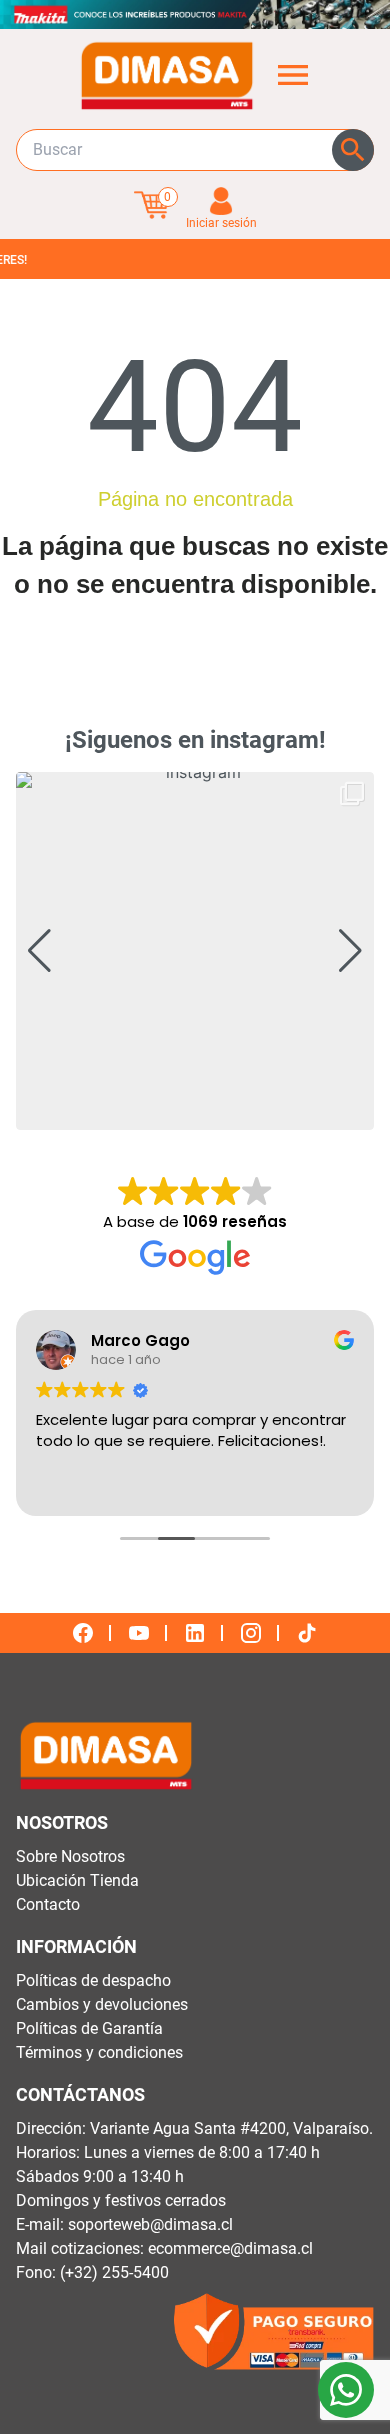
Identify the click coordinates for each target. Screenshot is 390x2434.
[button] (195, 1116)
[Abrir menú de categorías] (293, 75)
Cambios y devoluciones (102, 2004)
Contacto (48, 1904)
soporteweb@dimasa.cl (150, 2224)
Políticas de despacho (93, 1980)
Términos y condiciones (99, 2052)
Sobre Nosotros (70, 1856)
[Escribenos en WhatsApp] (346, 2390)
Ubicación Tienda (77, 1880)
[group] (195, 951)
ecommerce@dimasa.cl (230, 2248)
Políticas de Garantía (89, 2028)
